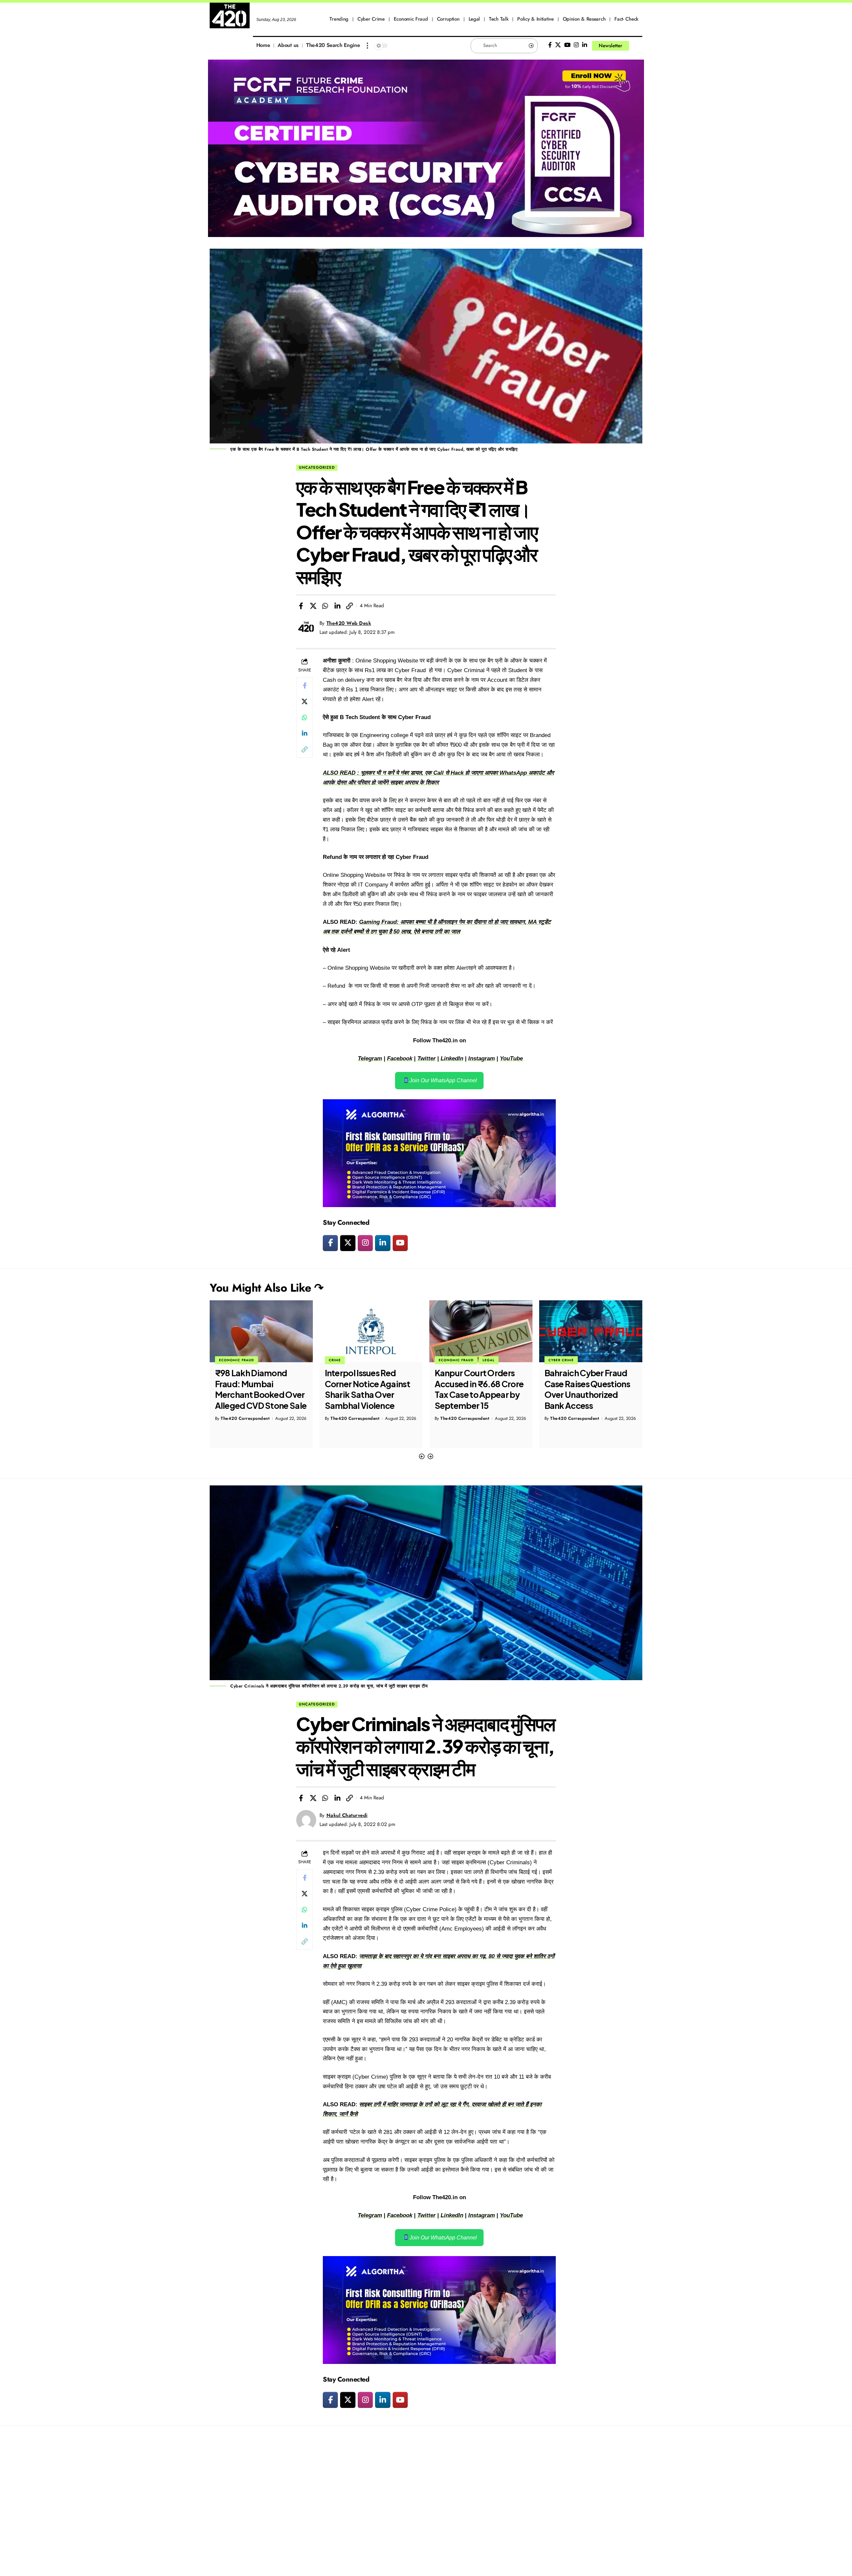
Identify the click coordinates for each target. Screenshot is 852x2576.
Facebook (400, 1058)
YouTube (511, 1058)
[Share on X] (313, 606)
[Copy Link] (349, 606)
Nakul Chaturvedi (347, 1815)
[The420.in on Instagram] (365, 1243)
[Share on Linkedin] (337, 606)
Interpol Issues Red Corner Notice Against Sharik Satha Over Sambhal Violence (258, 1389)
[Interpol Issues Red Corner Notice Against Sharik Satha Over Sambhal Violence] (261, 1331)
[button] (422, 1457)
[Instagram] (576, 45)
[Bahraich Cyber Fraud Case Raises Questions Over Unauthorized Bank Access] (481, 1331)
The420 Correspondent (245, 1418)
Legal (379, 1360)
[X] (558, 45)
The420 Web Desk (349, 623)
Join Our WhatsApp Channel (442, 1080)
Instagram (482, 1058)
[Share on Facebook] (301, 606)
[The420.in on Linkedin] (383, 1243)
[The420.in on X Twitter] (348, 1243)
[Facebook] (550, 45)
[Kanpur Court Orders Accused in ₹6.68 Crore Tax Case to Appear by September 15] (371, 1331)
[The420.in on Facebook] (330, 1243)
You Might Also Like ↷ (267, 1288)
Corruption (561, 1360)
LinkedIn (452, 1058)
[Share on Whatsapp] (325, 606)
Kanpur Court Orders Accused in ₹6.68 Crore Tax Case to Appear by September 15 (369, 1389)
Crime (225, 1360)
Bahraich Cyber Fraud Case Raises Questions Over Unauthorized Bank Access (477, 1389)
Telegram (370, 1058)
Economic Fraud (346, 1360)
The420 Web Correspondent (580, 1429)
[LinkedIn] (585, 45)
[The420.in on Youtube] (400, 1243)
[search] (637, 46)
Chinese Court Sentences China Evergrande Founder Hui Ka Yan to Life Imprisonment (584, 1395)
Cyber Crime (451, 1360)
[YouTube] (567, 45)
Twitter (426, 1058)
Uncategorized (317, 467)
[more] (367, 46)
